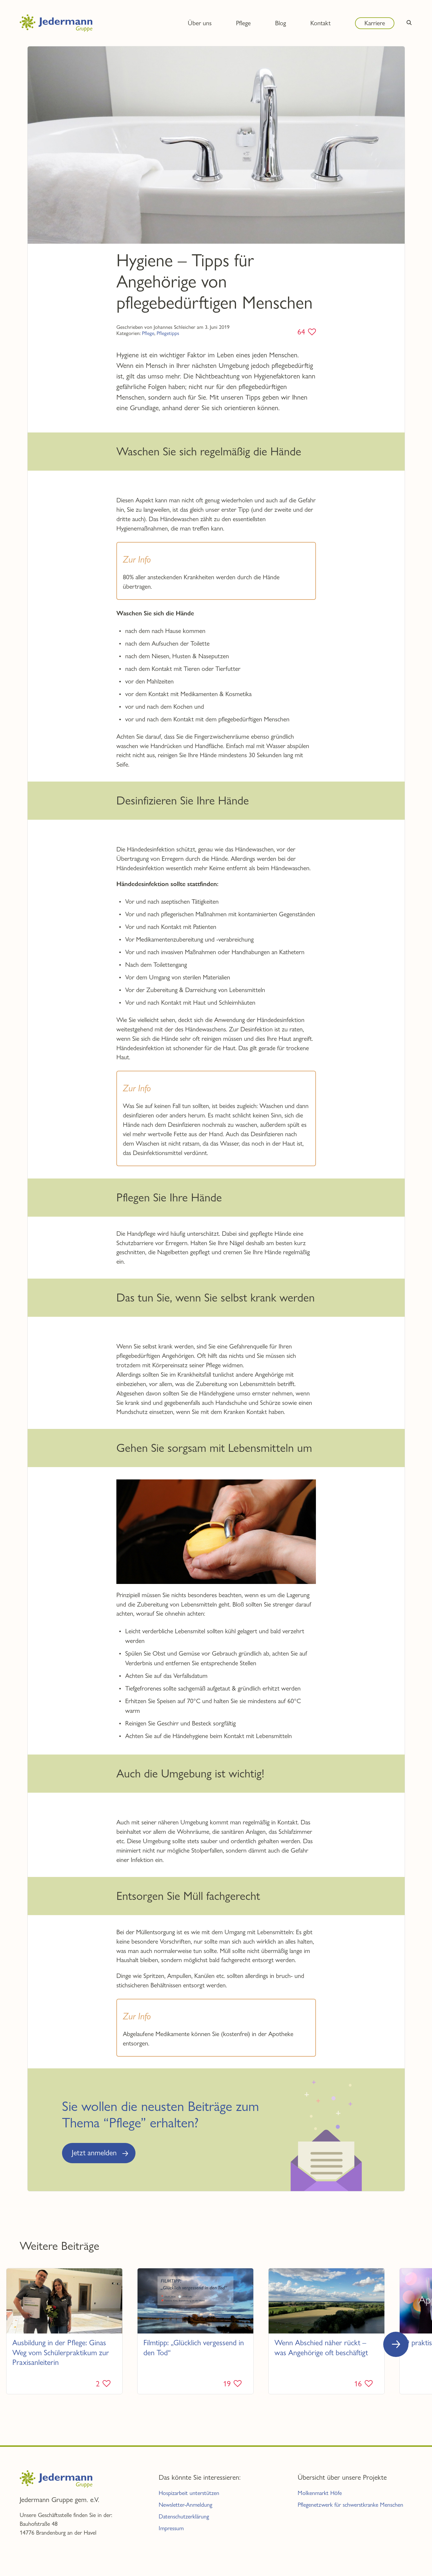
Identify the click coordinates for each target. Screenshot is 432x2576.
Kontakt (320, 23)
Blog (281, 23)
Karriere (375, 23)
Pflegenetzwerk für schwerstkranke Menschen (350, 2505)
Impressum (171, 2528)
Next (396, 2344)
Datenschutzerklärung (184, 2517)
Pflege (148, 333)
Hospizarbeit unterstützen (189, 2493)
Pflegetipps (168, 333)
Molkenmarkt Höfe (320, 2493)
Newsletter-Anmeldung (185, 2505)
